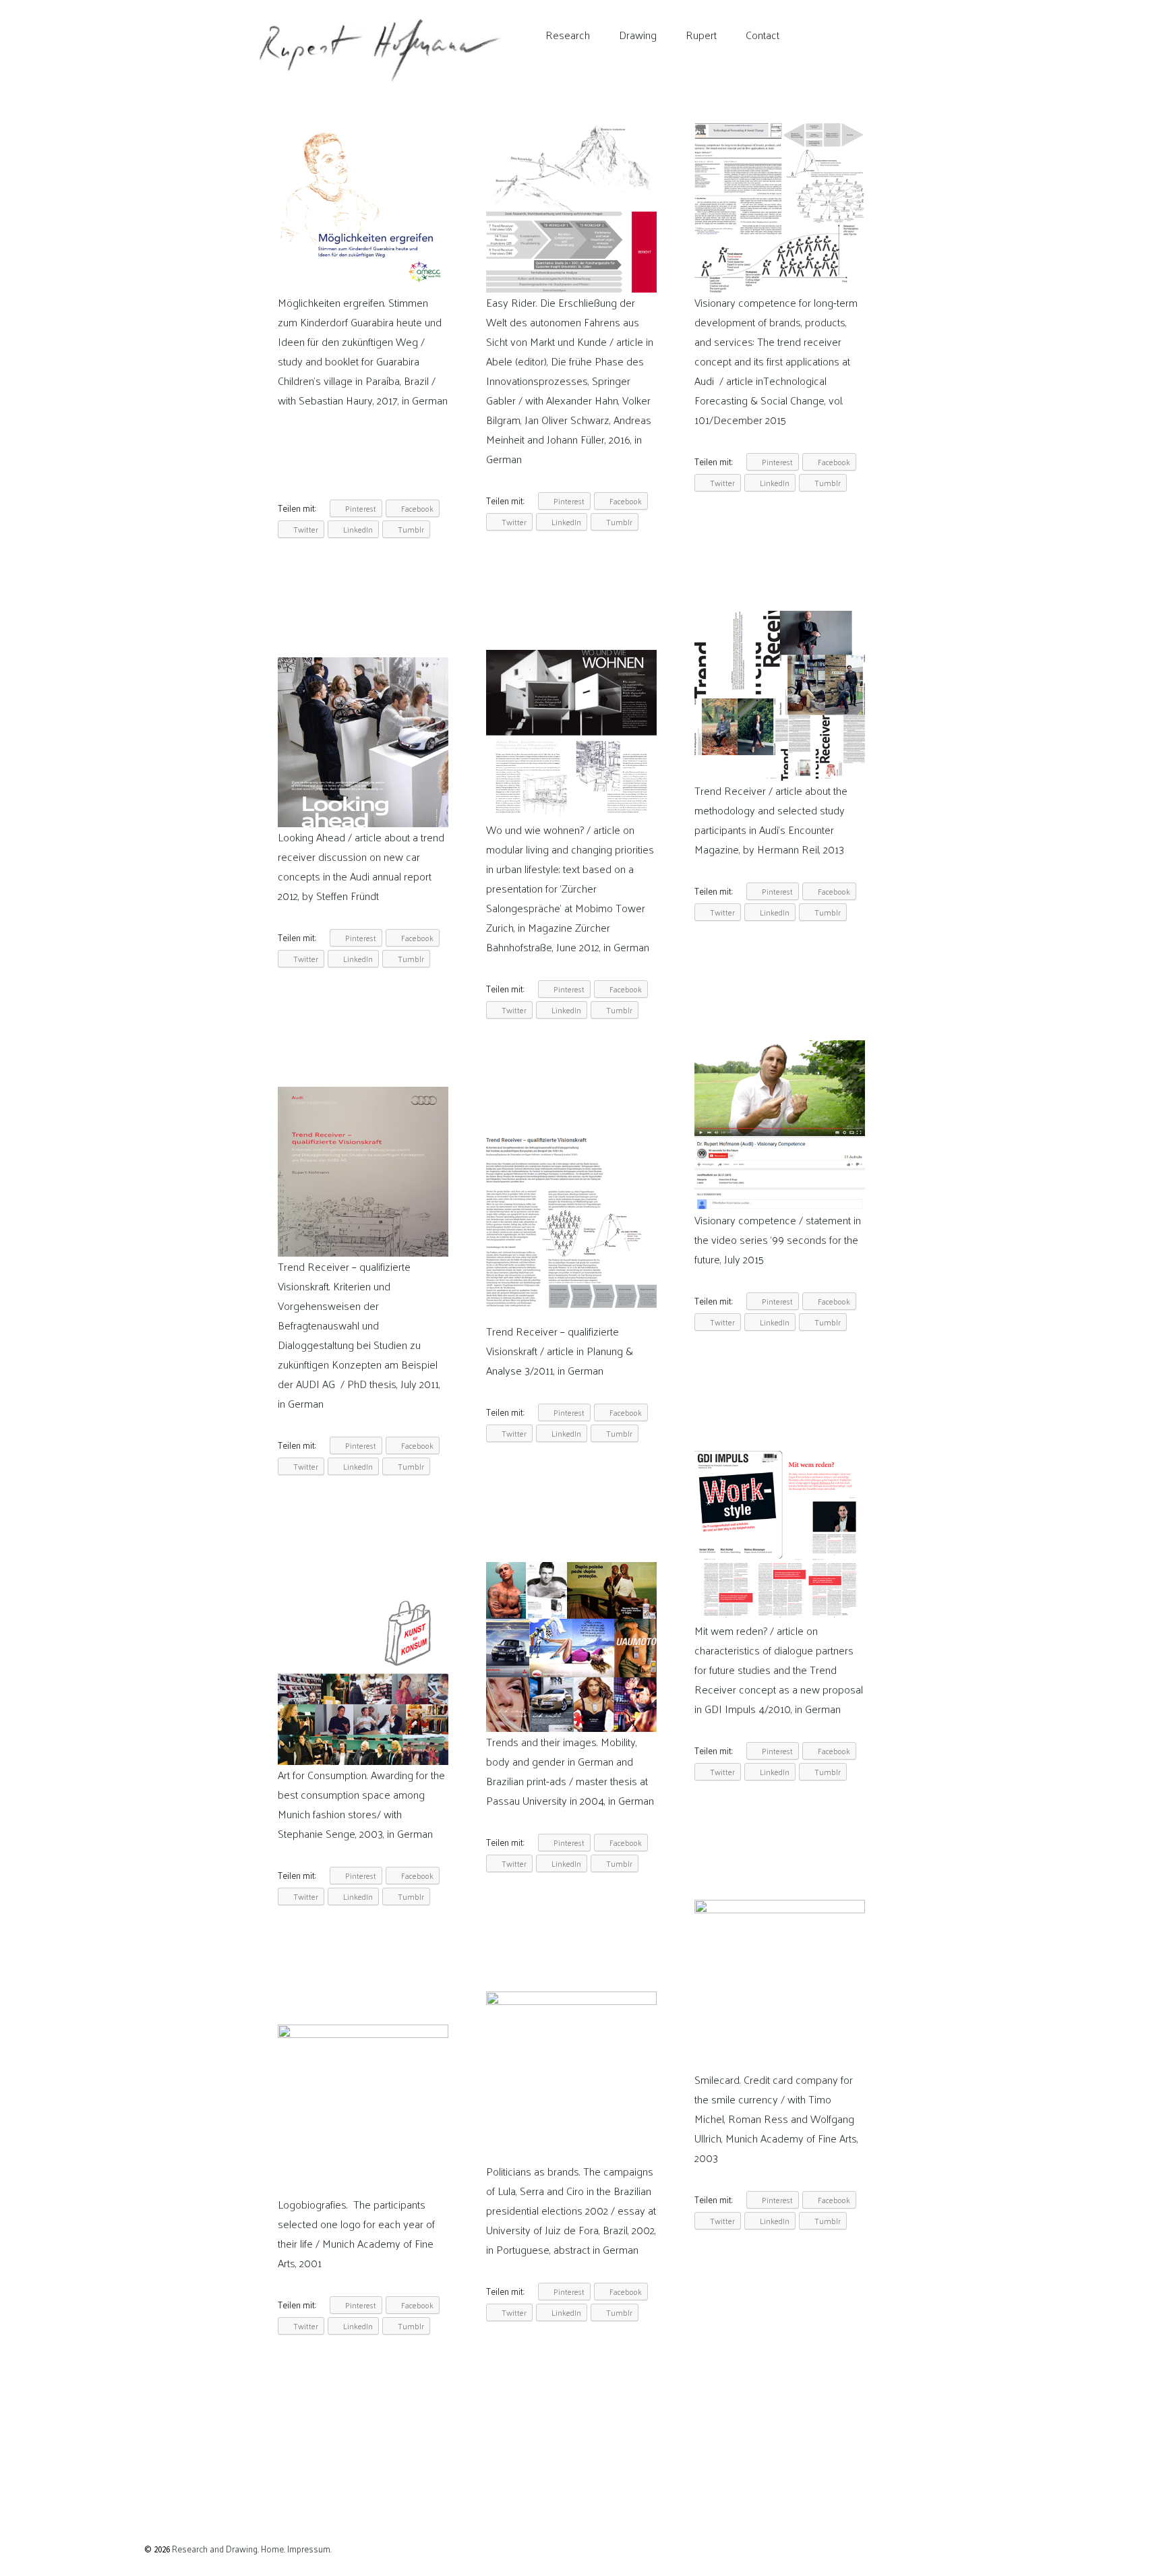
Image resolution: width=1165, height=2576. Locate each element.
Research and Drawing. (215, 2549)
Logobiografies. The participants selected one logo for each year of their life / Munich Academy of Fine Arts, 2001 (356, 2234)
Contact (763, 35)
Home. (274, 2549)
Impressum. (309, 2549)
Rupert (701, 35)
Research (568, 35)
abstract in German (596, 2249)
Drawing (638, 35)
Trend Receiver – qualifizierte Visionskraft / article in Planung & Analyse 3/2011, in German (560, 1351)
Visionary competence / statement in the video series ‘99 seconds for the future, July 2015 (778, 1239)
